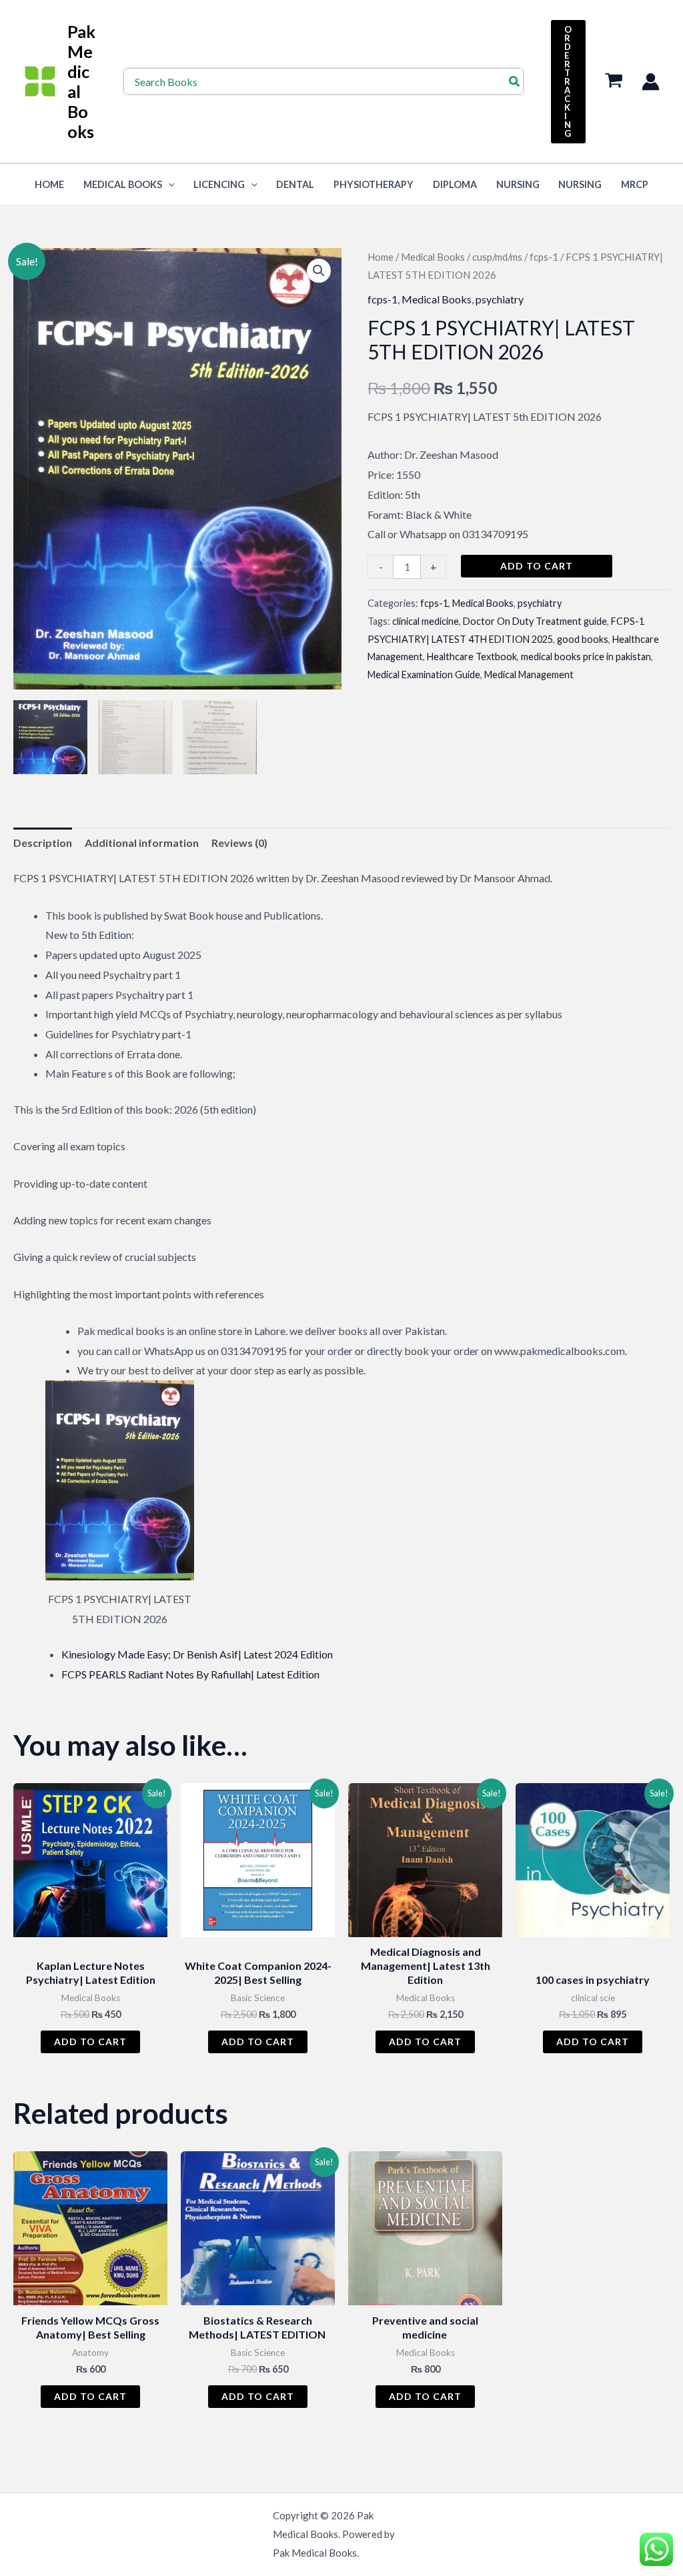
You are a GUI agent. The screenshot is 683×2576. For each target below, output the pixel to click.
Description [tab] (43, 843)
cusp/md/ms (497, 257)
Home (381, 257)
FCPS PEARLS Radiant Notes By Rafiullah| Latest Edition (190, 1674)
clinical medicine (426, 621)
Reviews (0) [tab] (239, 843)
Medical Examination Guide (424, 675)
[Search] (515, 81)
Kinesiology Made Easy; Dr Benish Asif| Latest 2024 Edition (197, 1654)
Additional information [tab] (142, 843)
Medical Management (529, 675)
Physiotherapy (374, 184)
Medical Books (123, 184)
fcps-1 (544, 257)
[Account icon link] (651, 82)
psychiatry (500, 299)
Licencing (219, 184)
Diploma (455, 184)
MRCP (635, 184)
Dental (295, 184)
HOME (49, 184)
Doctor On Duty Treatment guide (535, 621)
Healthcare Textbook (472, 657)
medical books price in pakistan (586, 657)
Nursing (518, 184)
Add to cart (537, 566)
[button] (568, 82)
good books (583, 639)
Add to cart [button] (90, 2042)
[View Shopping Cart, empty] (614, 82)
